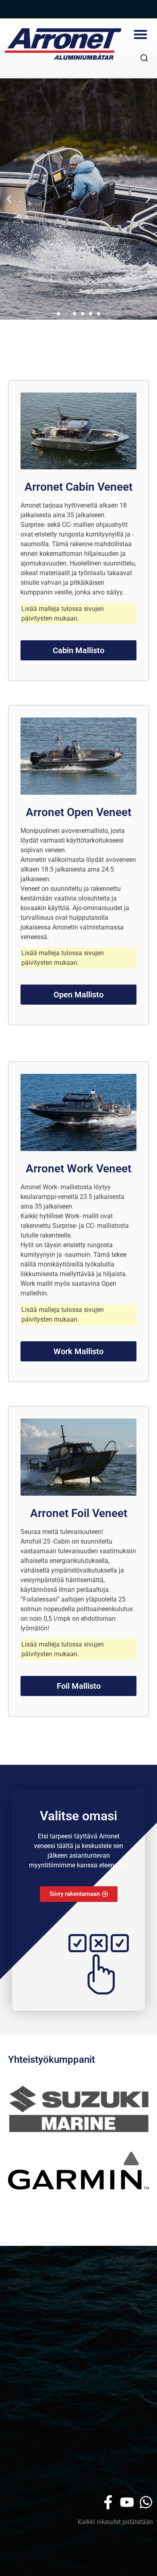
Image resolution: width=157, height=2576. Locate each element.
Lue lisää (78, 288)
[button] (140, 34)
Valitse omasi (78, 1816)
